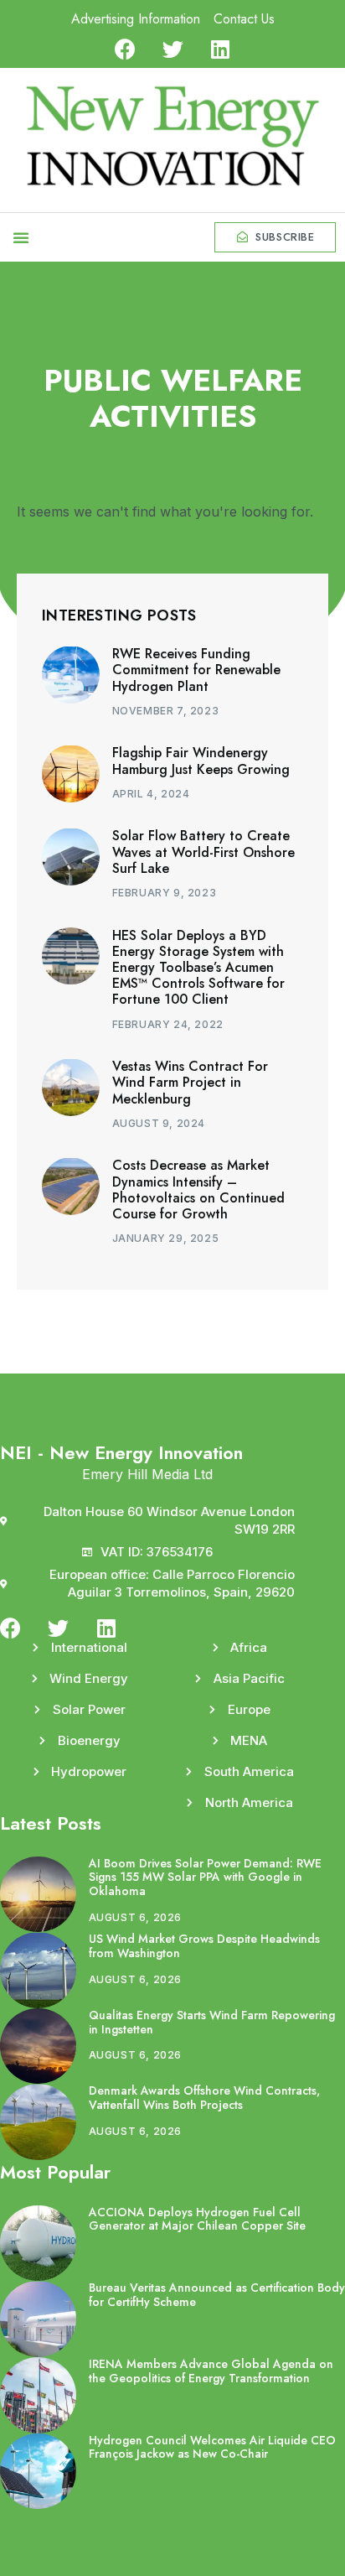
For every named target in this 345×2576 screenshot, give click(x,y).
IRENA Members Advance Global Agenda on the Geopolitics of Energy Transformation (211, 2371)
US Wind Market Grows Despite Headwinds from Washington (204, 1946)
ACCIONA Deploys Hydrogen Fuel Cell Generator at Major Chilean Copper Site (197, 2219)
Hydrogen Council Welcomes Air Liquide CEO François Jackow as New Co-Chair (212, 2447)
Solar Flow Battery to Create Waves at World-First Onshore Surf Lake (203, 852)
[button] (21, 237)
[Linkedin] (221, 49)
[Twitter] (173, 49)
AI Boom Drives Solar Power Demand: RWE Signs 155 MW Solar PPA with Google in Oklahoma (205, 1877)
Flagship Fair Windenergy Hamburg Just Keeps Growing (201, 761)
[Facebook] (125, 49)
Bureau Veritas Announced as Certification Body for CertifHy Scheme (217, 2295)
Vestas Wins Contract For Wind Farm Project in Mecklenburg (190, 1082)
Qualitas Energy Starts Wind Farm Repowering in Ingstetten (212, 2022)
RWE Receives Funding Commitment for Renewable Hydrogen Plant (196, 670)
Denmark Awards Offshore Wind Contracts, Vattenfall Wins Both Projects (204, 2098)
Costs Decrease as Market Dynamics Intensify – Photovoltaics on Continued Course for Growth (198, 1189)
